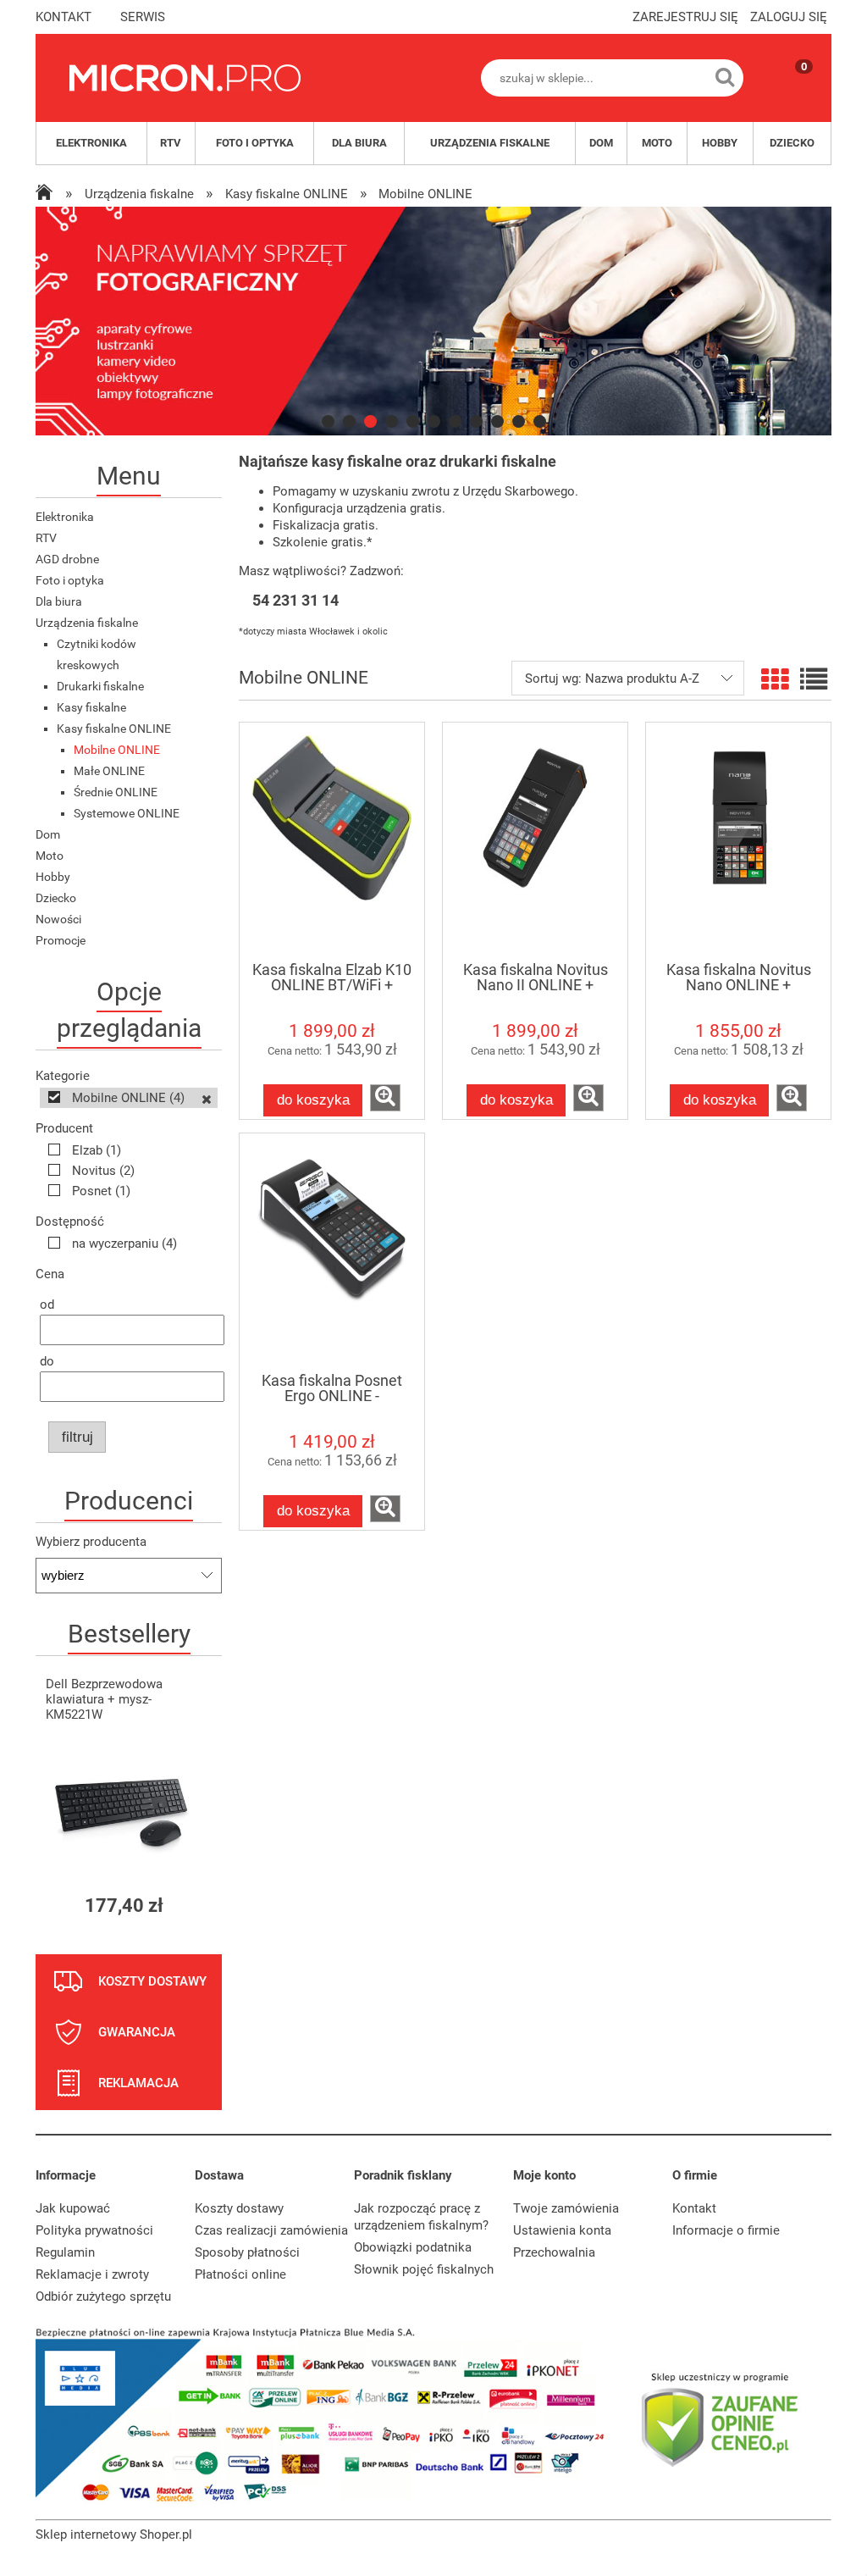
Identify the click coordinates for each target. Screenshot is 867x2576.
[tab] (328, 421)
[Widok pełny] (814, 680)
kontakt (64, 17)
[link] (433, 321)
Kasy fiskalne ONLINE (114, 728)
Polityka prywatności (94, 2230)
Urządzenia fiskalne (87, 623)
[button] (385, 1098)
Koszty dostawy (239, 2208)
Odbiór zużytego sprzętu (103, 2296)
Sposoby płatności (247, 2252)
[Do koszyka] (194, 1906)
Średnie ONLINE (116, 792)
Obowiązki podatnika (413, 2247)
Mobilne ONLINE (117, 750)
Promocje (61, 940)
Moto (50, 856)
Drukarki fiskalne (100, 686)
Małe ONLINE (109, 771)
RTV (46, 538)
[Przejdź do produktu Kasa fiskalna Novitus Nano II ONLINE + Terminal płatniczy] (535, 841)
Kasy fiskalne (91, 707)
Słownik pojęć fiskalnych (424, 2269)
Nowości (58, 919)
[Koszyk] (787, 92)
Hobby (53, 877)
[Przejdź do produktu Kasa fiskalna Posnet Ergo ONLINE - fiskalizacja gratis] (332, 1252)
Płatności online (240, 2274)
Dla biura (59, 601)
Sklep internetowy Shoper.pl (114, 2534)
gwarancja (137, 2032)
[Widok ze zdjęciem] (775, 680)
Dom (48, 834)
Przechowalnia (554, 2252)
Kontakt (694, 2208)
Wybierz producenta (91, 1542)
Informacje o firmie (726, 2230)
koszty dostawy (152, 1981)
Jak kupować (73, 2208)
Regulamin (65, 2252)
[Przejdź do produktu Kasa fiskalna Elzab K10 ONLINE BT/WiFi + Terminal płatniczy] (332, 841)
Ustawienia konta (562, 2230)
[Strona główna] (185, 78)
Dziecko (56, 898)
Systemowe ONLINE (127, 813)
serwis (143, 17)
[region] (433, 321)
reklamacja (138, 2083)
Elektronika (65, 517)
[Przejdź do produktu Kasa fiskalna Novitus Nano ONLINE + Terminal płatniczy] (738, 841)
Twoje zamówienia (566, 2208)
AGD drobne (67, 559)
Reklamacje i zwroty (92, 2274)
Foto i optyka (70, 580)
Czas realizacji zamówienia (271, 2230)
